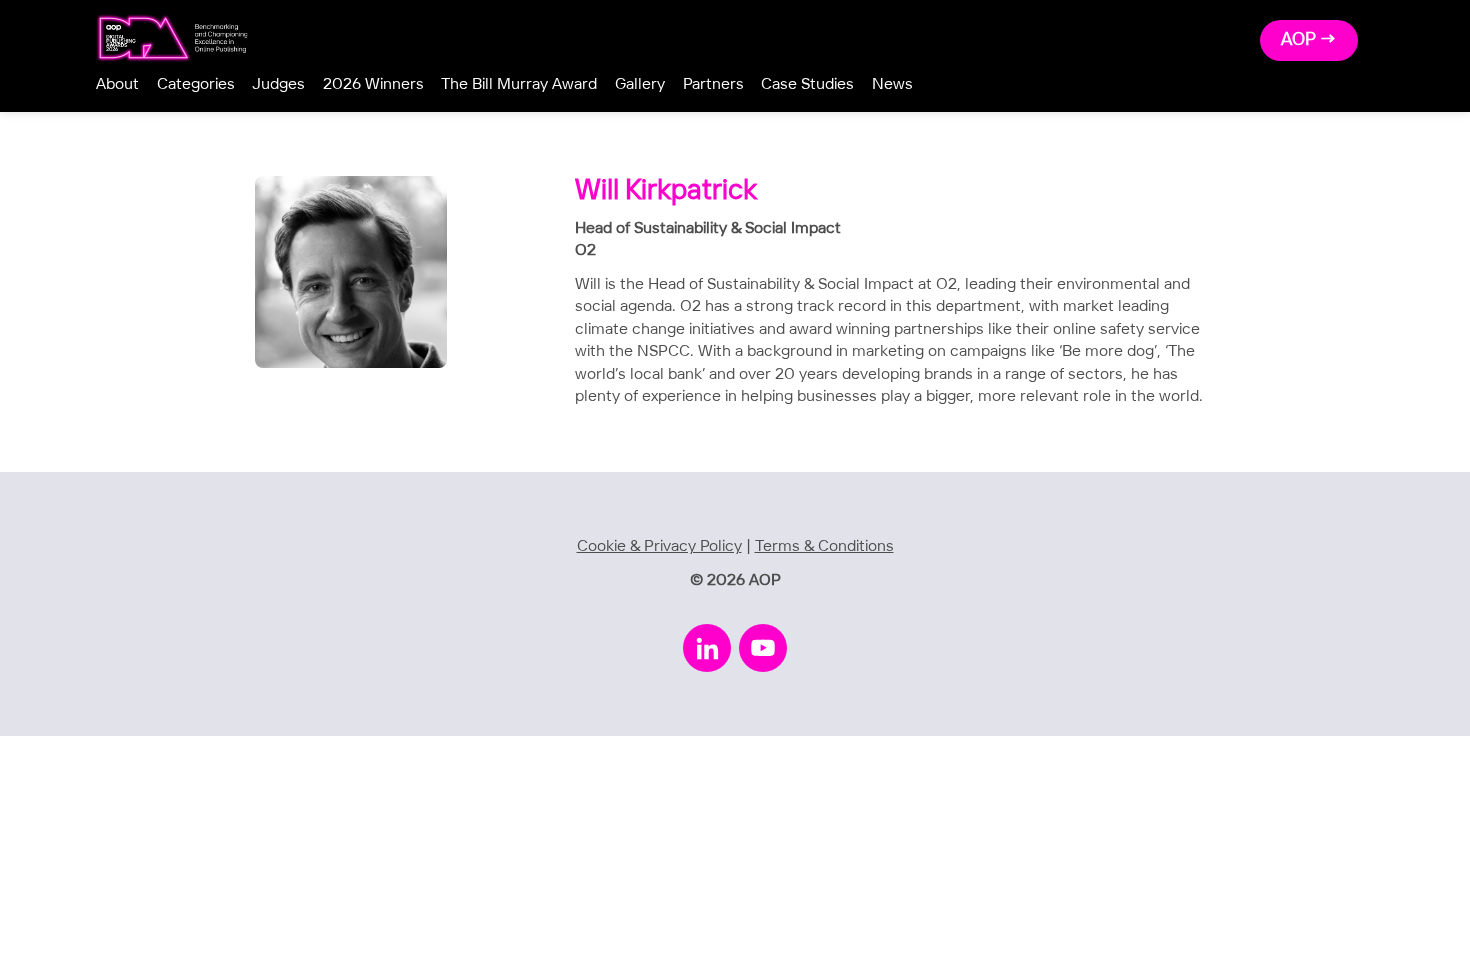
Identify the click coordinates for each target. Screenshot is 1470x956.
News (892, 84)
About (117, 84)
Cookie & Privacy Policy (659, 546)
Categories (196, 84)
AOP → (1309, 40)
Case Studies (807, 84)
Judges (278, 84)
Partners (713, 84)
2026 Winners (373, 84)
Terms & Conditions (824, 546)
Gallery (640, 84)
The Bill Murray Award (519, 84)
